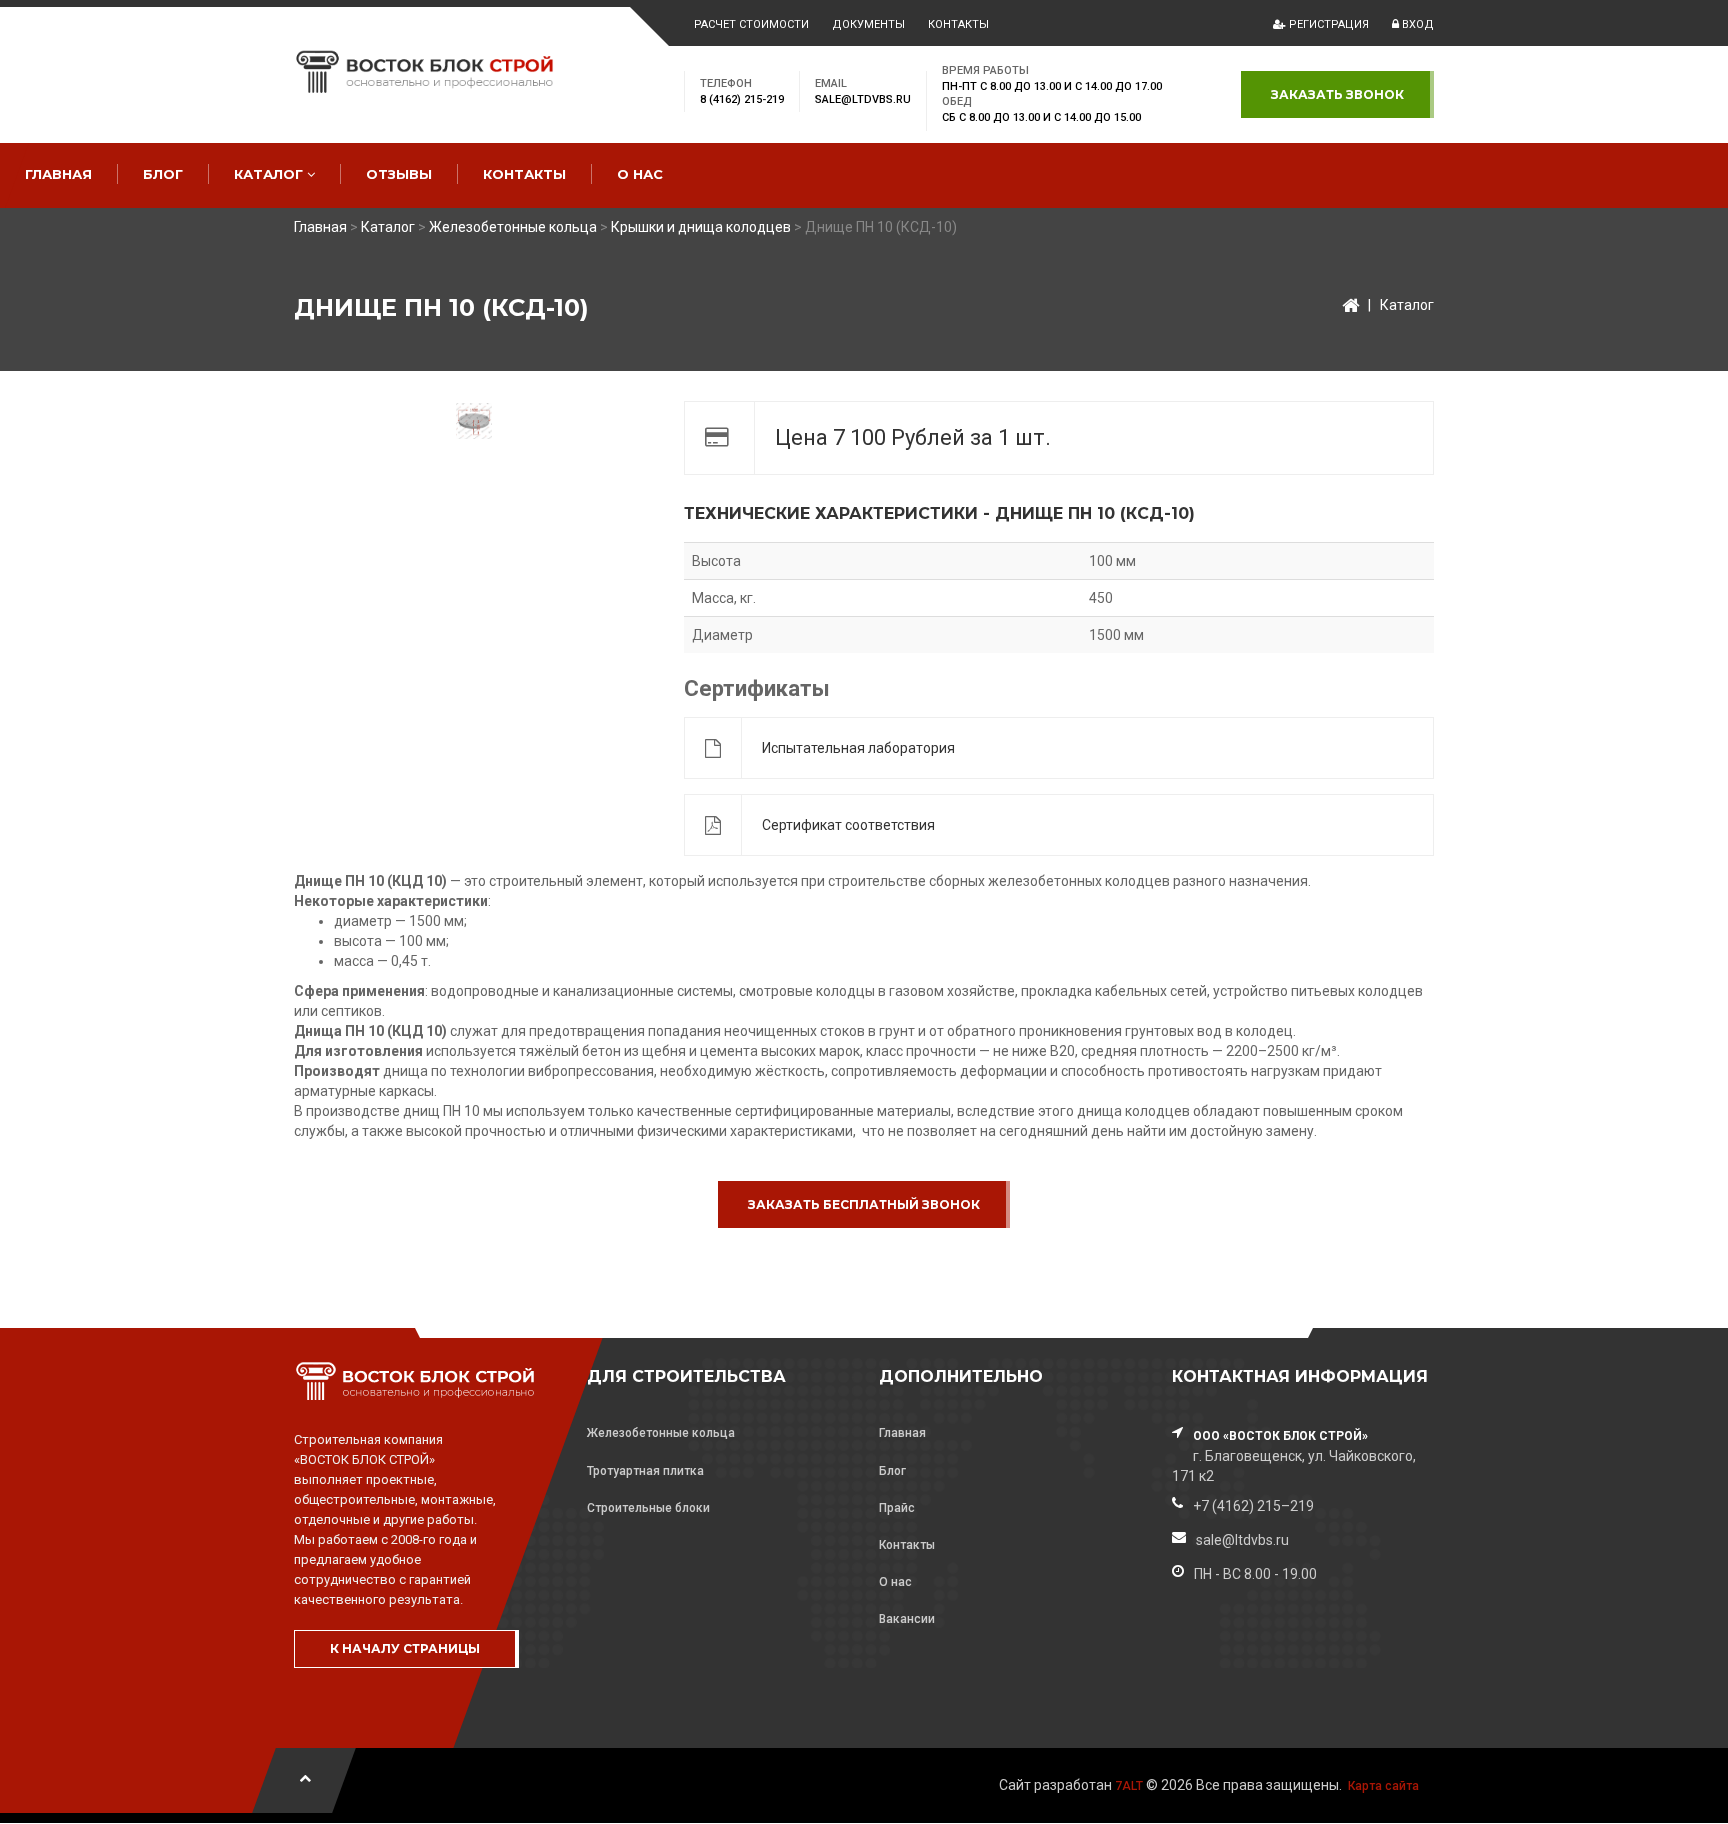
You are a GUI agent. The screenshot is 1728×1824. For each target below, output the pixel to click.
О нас (640, 174)
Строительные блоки (648, 1508)
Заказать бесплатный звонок (864, 1204)
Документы (868, 24)
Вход (1416, 24)
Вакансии (907, 1619)
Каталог (270, 174)
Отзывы (399, 174)
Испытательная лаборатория (858, 748)
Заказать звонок (1337, 94)
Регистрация (1327, 24)
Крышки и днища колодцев (701, 227)
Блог (163, 174)
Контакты (958, 24)
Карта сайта (1383, 1786)
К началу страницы (405, 1648)
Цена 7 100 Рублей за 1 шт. (913, 437)
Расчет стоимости (751, 24)
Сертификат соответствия (848, 825)
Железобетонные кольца (513, 227)
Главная (58, 174)
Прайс (897, 1508)
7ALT (1129, 1786)
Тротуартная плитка (645, 1471)
